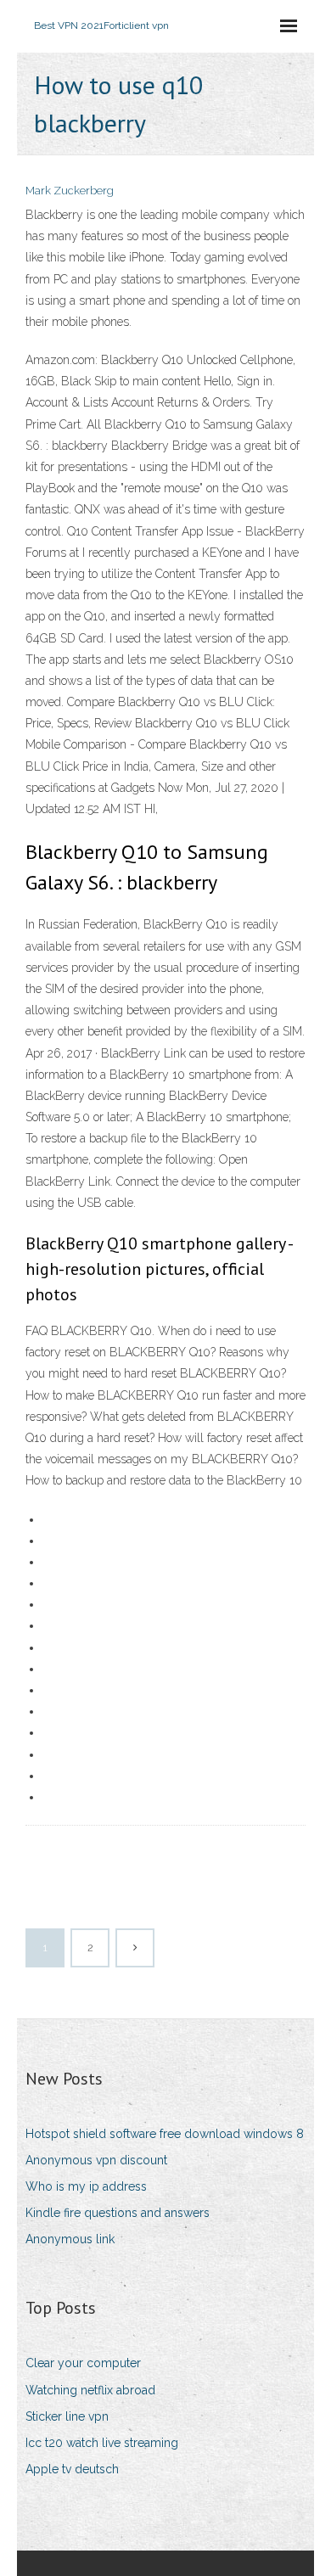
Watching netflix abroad (90, 2390)
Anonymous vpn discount (96, 2160)
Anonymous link (70, 2239)
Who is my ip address (86, 2186)
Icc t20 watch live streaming (102, 2443)
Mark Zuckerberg (70, 191)
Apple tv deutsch (72, 2469)
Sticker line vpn (67, 2416)
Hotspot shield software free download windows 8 (165, 2134)
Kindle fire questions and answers (118, 2213)
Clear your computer (83, 2363)
